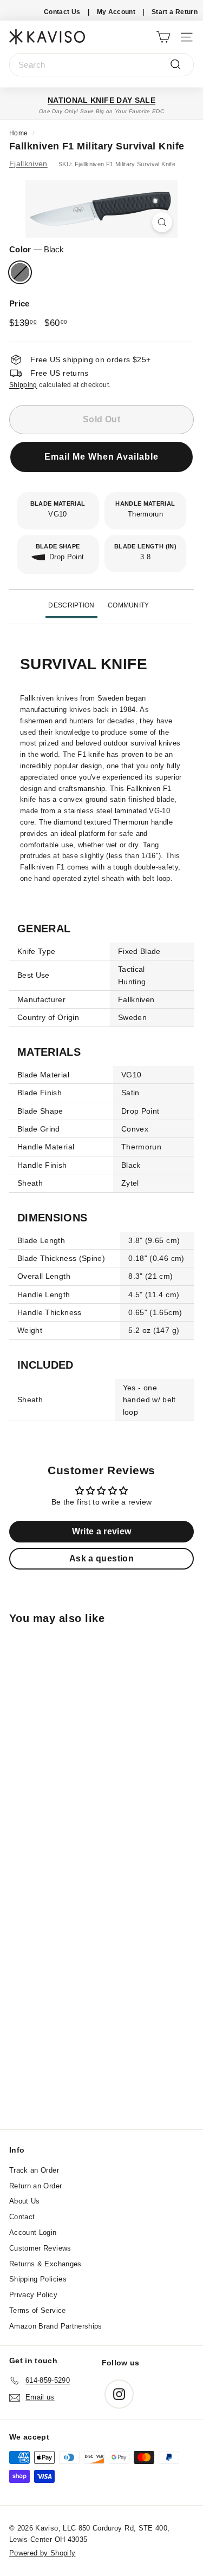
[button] (101, 463)
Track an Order (34, 2170)
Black (20, 272)
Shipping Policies (38, 2279)
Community (129, 605)
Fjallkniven (28, 164)
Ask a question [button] (101, 1558)
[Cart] (163, 37)
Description (71, 605)
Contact (22, 2217)
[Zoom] (162, 222)
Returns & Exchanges (45, 2264)
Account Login (33, 2232)
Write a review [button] (102, 1531)
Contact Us (62, 12)
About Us (25, 2201)
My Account (116, 12)
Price (19, 303)
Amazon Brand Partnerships (56, 2326)
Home (18, 133)
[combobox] (101, 65)
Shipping (23, 385)
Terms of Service (38, 2310)
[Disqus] (101, 1983)
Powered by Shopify (42, 2553)
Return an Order (35, 2186)
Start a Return (175, 12)
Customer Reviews (40, 2248)
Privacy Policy (33, 2295)
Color (37, 249)
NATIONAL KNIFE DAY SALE (101, 100)
